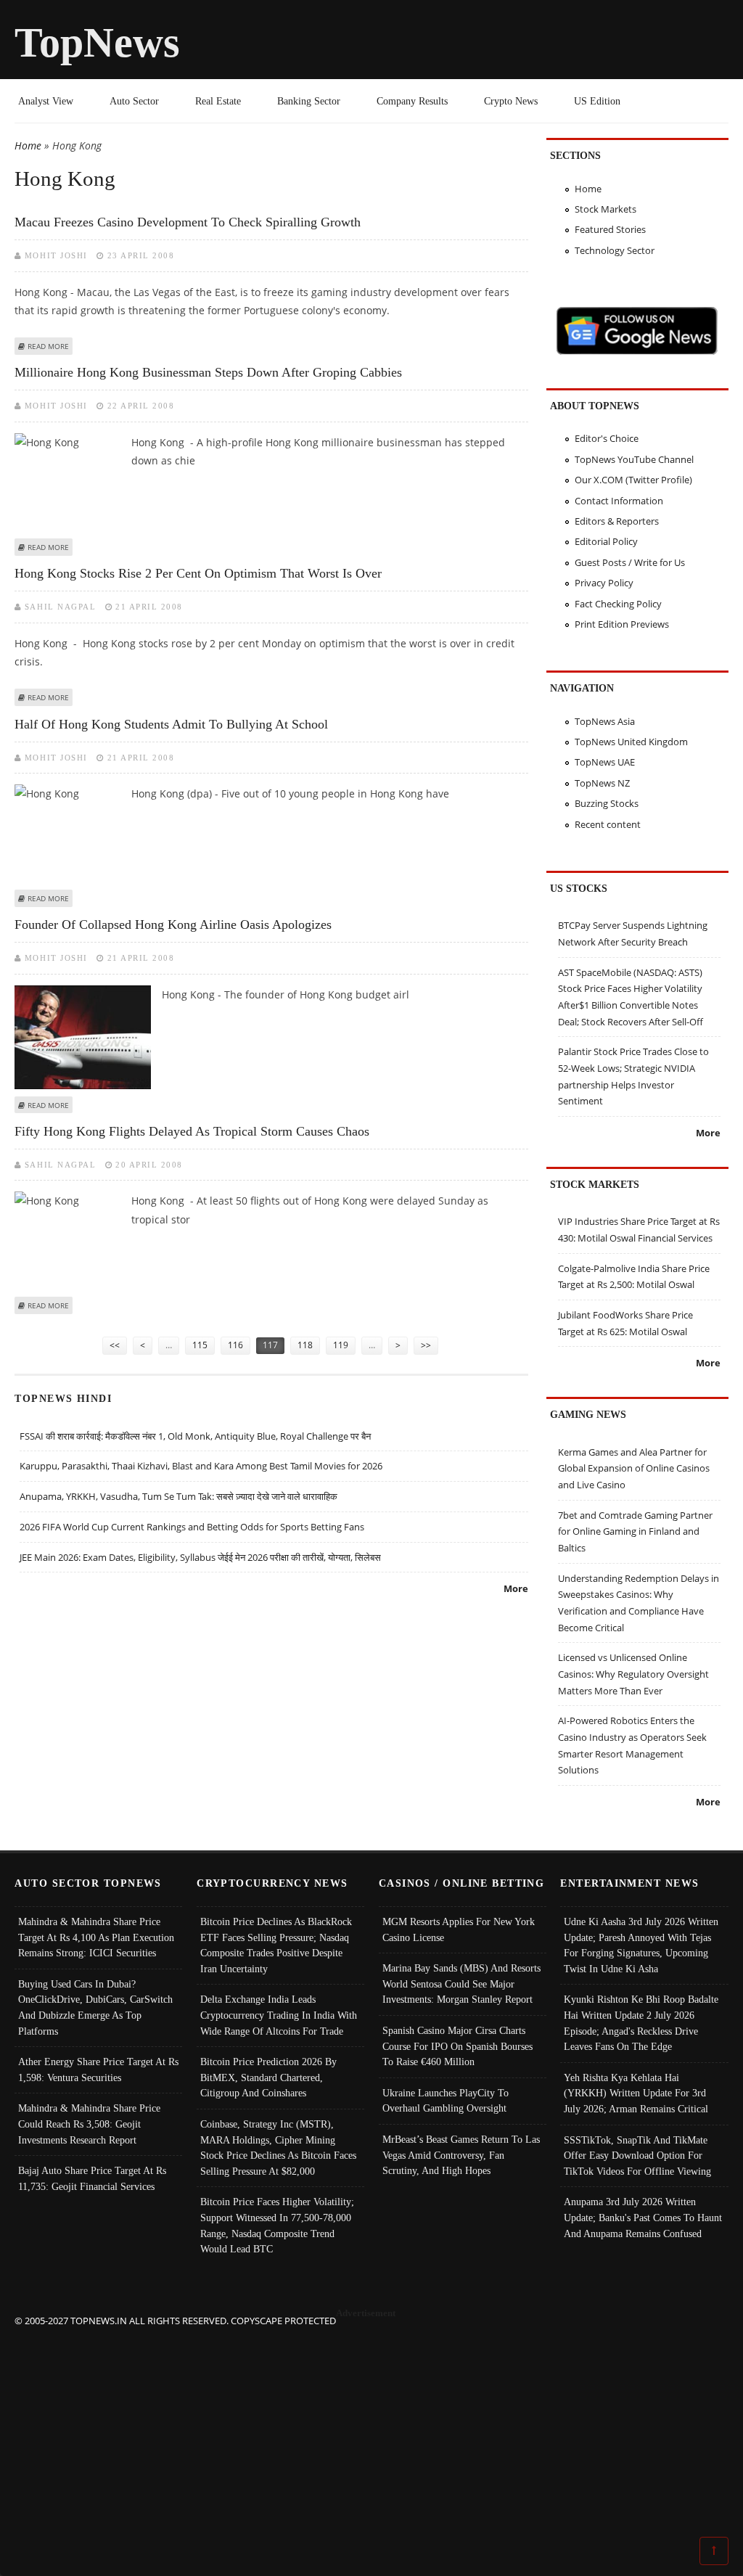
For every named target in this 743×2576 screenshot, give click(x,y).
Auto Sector (134, 101)
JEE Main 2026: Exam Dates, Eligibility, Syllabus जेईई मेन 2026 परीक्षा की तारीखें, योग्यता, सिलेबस (200, 1557)
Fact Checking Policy (618, 604)
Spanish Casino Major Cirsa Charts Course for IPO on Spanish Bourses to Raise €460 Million (457, 2046)
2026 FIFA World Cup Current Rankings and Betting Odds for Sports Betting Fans (192, 1527)
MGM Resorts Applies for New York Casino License (459, 1929)
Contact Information (619, 501)
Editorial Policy (606, 541)
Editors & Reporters (617, 521)
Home (28, 145)
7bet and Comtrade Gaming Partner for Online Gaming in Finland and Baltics (635, 1531)
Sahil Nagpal (60, 607)
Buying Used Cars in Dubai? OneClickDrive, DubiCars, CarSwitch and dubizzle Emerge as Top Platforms (95, 2007)
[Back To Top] (714, 2550)
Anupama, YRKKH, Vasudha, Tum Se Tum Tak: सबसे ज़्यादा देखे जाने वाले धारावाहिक (178, 1496)
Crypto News (511, 101)
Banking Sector (309, 101)
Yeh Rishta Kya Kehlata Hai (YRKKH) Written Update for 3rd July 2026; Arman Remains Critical (636, 2093)
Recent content (608, 824)
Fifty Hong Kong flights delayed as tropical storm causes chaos (192, 1131)
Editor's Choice (607, 438)
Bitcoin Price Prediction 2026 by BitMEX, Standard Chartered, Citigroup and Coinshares (268, 2077)
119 (341, 1345)
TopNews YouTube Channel (634, 459)
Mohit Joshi (56, 255)
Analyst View (46, 101)
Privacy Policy (604, 583)
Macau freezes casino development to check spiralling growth (188, 222)
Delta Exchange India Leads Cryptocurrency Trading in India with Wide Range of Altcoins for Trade (279, 2015)
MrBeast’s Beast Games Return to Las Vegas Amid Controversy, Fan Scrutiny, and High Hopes (461, 2155)
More (516, 1588)
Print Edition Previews (622, 624)
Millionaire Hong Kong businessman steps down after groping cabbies (208, 372)
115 (200, 1345)
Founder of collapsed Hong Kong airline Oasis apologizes (173, 924)
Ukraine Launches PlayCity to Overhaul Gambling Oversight (446, 2101)
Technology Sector (615, 250)
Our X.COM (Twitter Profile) (633, 480)
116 (235, 1345)
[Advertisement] (372, 2430)
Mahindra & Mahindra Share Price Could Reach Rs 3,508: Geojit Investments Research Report (89, 2124)
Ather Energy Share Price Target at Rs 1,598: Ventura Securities (98, 2070)
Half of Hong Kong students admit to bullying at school (171, 724)
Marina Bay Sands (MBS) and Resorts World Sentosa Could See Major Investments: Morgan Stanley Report (461, 1984)
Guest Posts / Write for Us (630, 562)
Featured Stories (610, 229)
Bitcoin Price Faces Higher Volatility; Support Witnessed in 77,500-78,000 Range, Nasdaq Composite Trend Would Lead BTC (277, 2225)
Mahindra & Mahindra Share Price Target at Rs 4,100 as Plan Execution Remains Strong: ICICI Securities (96, 1937)
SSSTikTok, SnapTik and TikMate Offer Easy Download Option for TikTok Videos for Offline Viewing (637, 2155)
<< (115, 1345)
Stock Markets (606, 209)
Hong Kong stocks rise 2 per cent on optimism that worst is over (198, 573)
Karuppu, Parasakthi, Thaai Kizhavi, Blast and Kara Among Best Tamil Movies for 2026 (201, 1466)
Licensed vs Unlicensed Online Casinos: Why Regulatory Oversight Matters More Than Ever (633, 1674)
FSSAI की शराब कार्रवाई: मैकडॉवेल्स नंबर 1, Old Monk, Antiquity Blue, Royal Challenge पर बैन (195, 1436)
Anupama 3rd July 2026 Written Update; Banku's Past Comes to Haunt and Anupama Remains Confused (643, 2217)
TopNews (97, 42)
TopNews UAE (605, 762)
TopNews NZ (602, 783)
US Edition (597, 101)
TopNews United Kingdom (631, 742)
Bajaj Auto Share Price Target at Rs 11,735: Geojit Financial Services (92, 2178)
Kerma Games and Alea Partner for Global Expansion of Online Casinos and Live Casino (634, 1468)
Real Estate (218, 101)
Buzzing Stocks (607, 803)
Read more (48, 346)
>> (426, 1345)
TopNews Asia (605, 721)
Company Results (412, 101)
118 (305, 1345)
